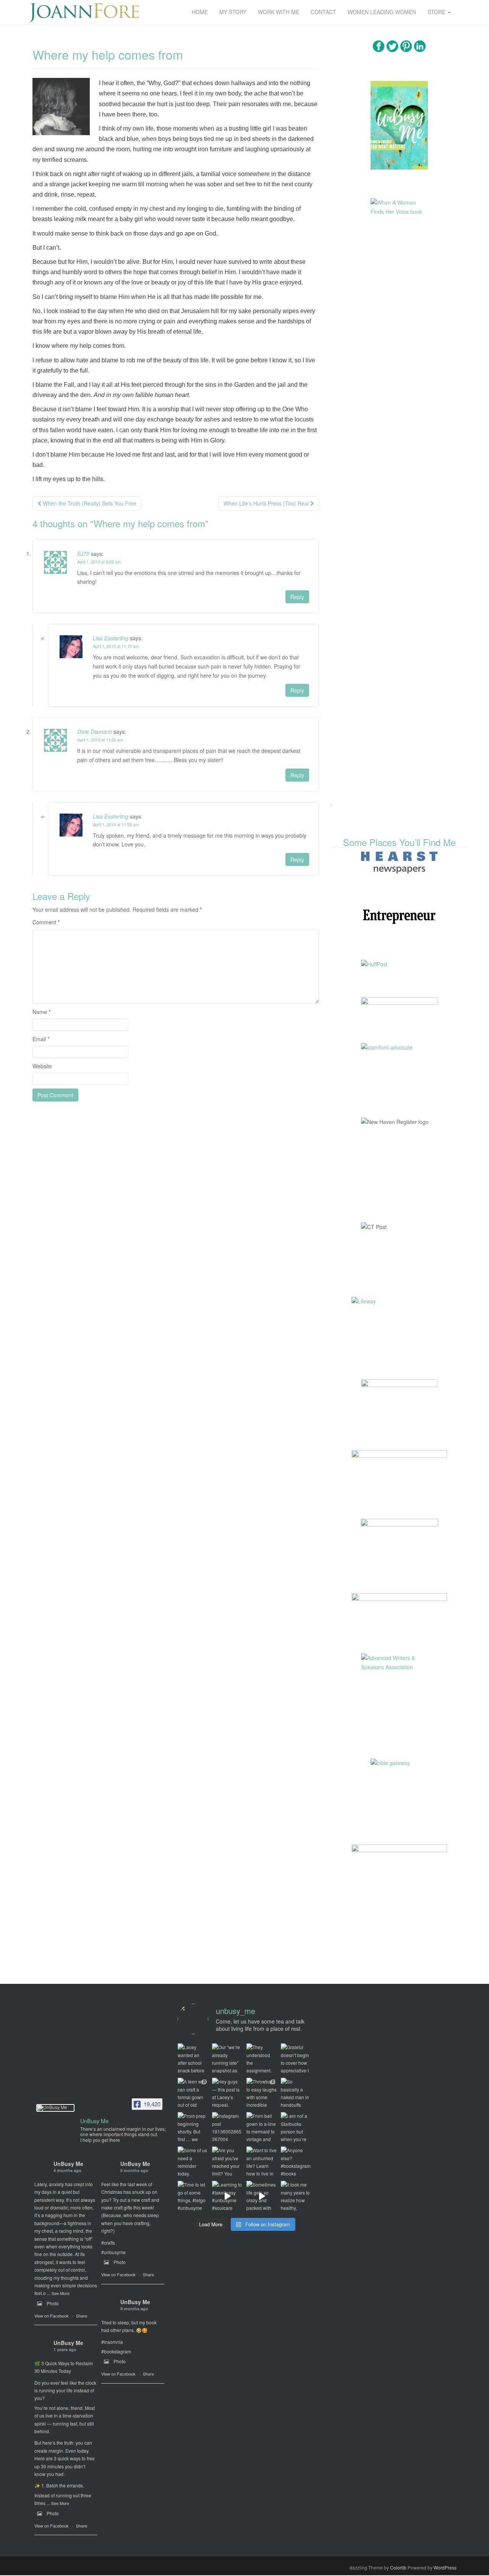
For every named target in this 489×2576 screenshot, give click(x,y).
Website (42, 1066)
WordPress (445, 2567)
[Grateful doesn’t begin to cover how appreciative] (296, 2059)
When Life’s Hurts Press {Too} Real (267, 503)
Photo (53, 2303)
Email (41, 1039)
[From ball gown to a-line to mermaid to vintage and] (262, 2127)
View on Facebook (52, 2316)
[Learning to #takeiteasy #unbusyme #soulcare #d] (227, 2196)
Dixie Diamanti (95, 732)
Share (82, 2316)
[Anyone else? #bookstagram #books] (296, 2162)
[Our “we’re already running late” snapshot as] (227, 2059)
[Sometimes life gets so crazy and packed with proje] (262, 2196)
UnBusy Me (68, 2164)
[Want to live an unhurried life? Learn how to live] (262, 2162)
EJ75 (83, 554)
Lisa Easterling (111, 638)
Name (41, 1012)
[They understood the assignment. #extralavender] (262, 2059)
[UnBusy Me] (55, 2108)
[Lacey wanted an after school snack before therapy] (193, 2059)
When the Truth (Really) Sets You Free (89, 503)
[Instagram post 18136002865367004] (227, 2127)
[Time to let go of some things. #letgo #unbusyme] (193, 2196)
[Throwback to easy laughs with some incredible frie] (262, 2093)
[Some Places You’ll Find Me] (399, 862)
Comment (46, 922)
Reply (297, 597)
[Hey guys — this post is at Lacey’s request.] (227, 2093)
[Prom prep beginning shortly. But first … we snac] (193, 2127)
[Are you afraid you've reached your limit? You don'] (227, 2162)
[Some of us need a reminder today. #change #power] (193, 2162)
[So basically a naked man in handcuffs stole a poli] (296, 2093)
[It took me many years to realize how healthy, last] (296, 2196)
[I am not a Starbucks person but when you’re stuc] (296, 2127)
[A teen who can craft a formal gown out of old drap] (193, 2093)
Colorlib (398, 2567)
